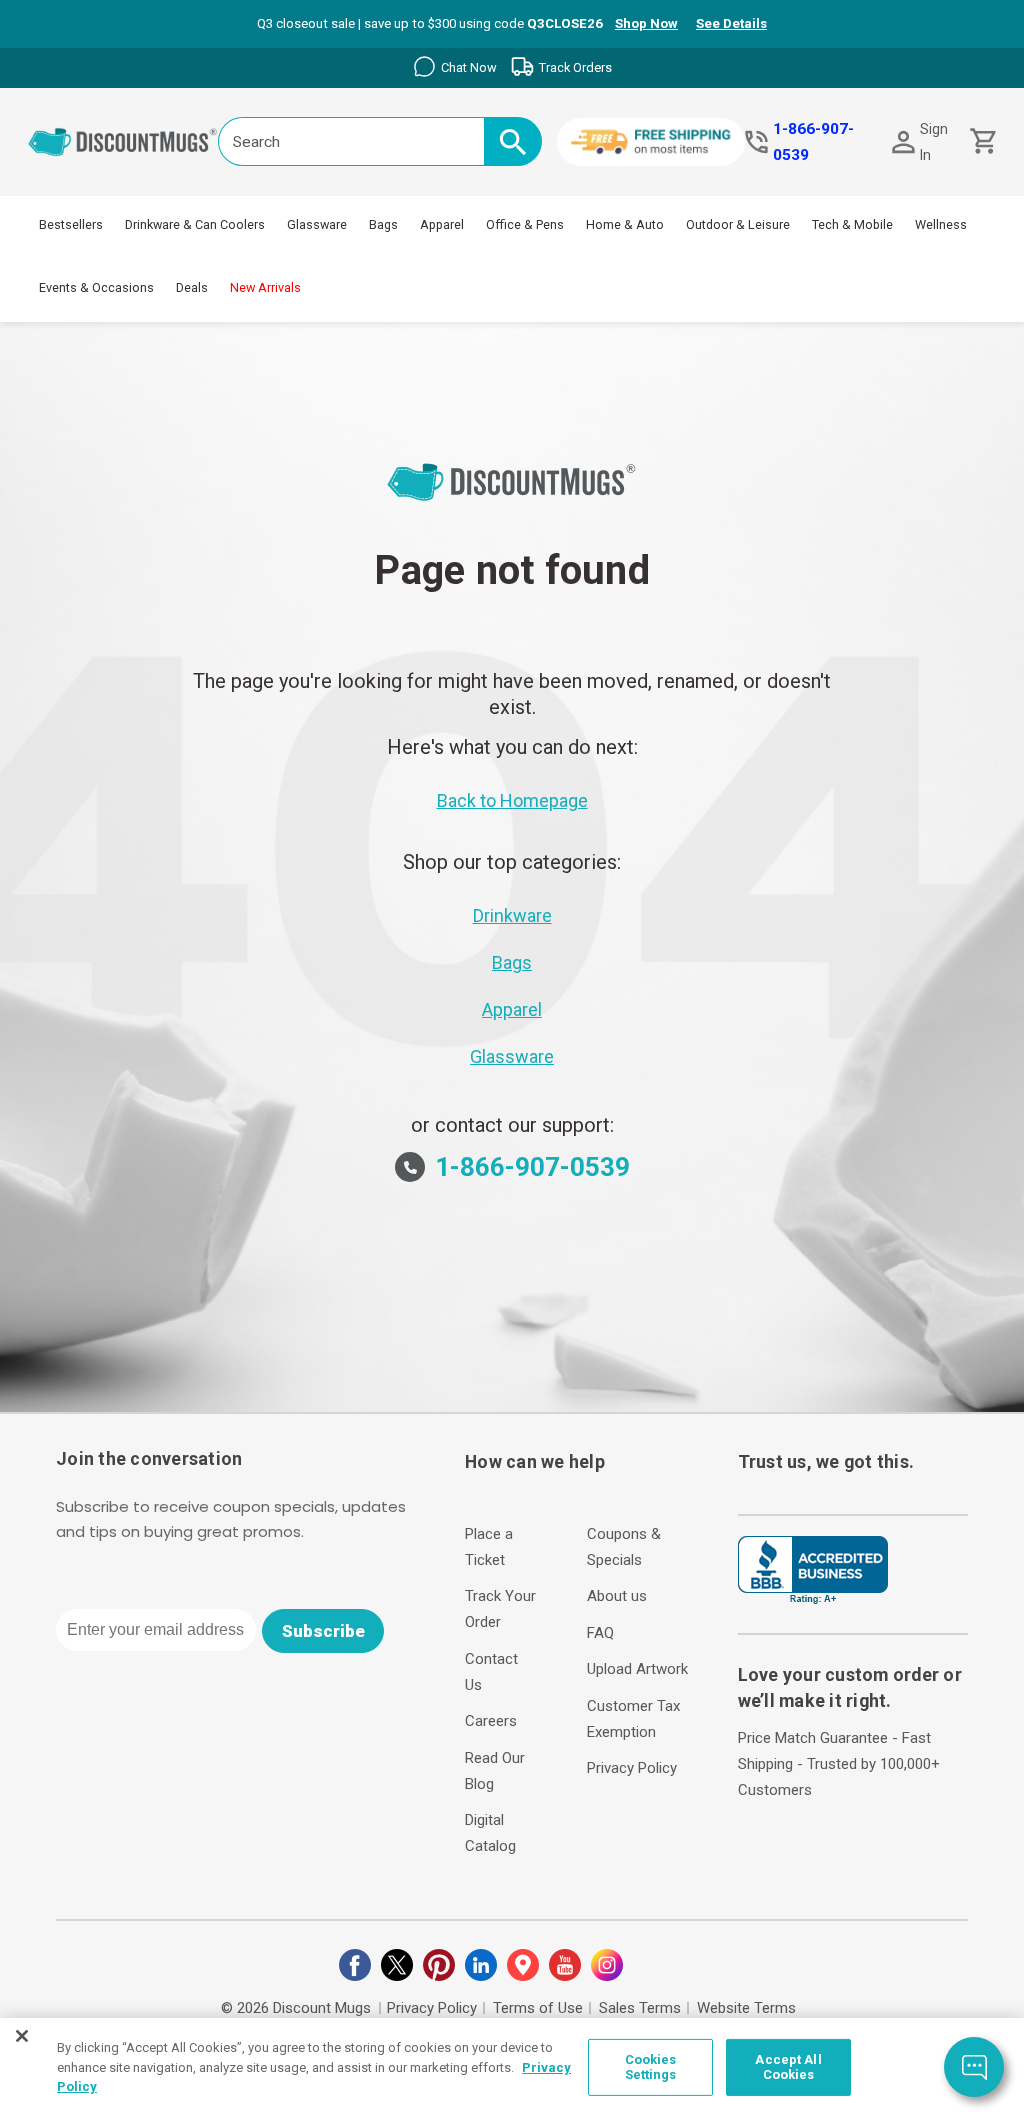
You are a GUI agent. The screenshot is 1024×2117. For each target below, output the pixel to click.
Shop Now (646, 23)
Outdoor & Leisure (738, 224)
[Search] (513, 141)
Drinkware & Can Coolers (195, 224)
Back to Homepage (512, 800)
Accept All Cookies (788, 2067)
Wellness (941, 224)
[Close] (22, 2036)
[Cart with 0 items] (981, 141)
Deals (192, 287)
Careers (491, 1721)
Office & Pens (525, 224)
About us (617, 1596)
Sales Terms (640, 2008)
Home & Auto (625, 224)
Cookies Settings (651, 2067)
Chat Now (469, 67)
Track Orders (575, 67)
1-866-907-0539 (813, 142)
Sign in (934, 142)
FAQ (600, 1633)
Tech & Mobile (852, 224)
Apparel (442, 224)
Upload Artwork (637, 1669)
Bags (383, 224)
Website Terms (746, 2008)
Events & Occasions (96, 287)
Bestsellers (71, 224)
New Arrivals (265, 287)
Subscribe (323, 1631)
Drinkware (512, 915)
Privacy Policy (632, 1768)
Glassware (317, 224)
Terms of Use (538, 2008)
